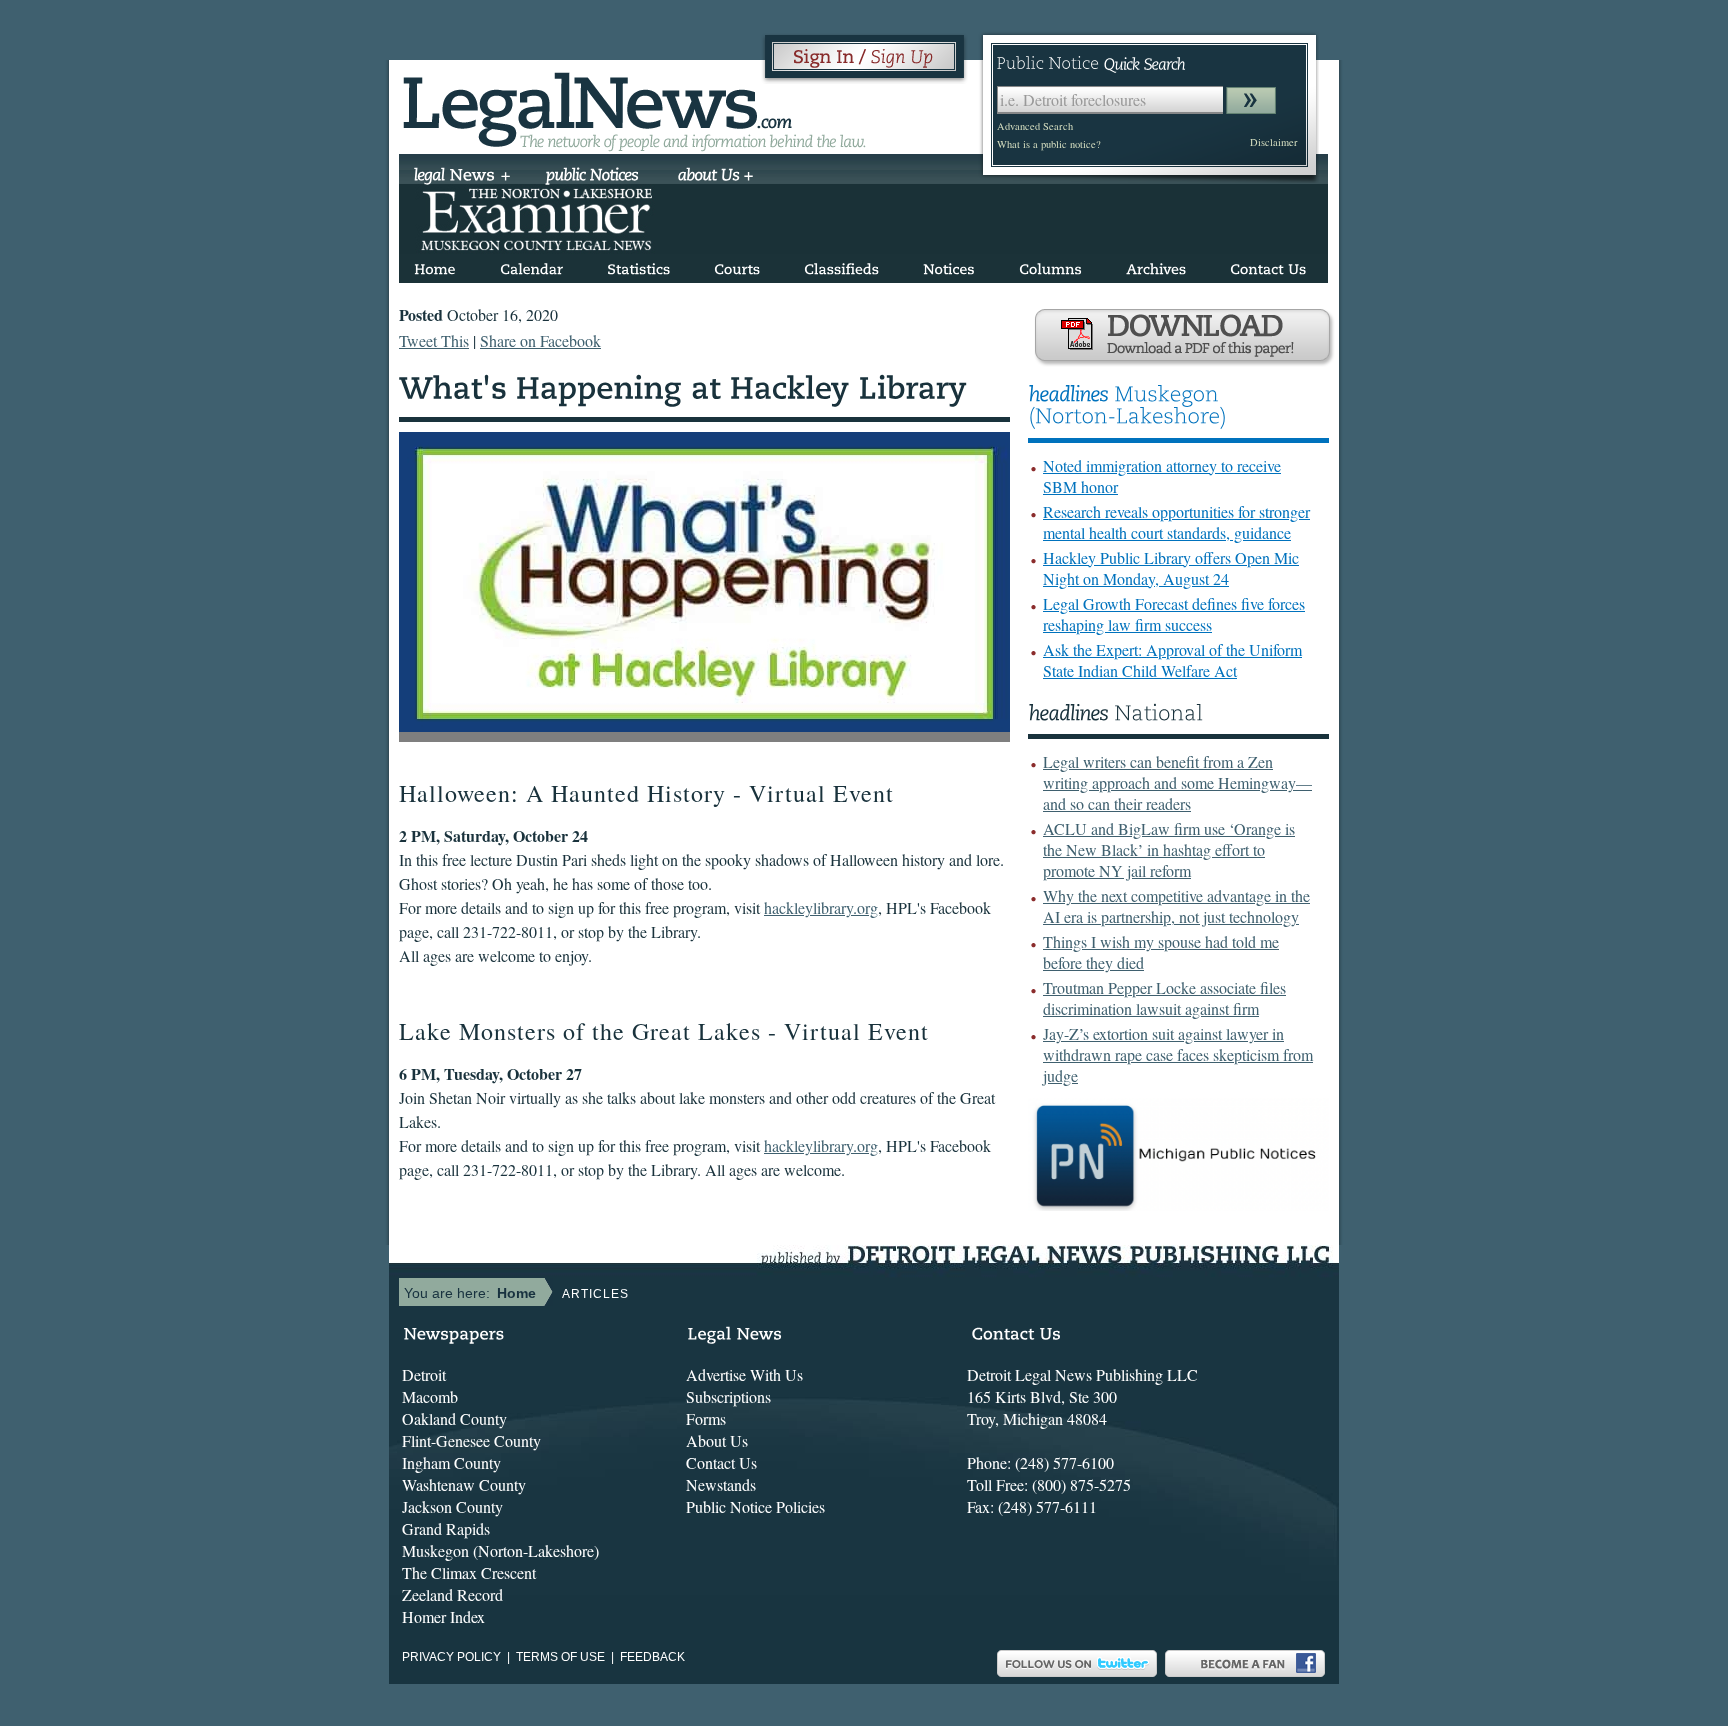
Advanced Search (1035, 126)
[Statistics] (638, 265)
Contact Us (721, 1462)
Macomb (430, 1396)
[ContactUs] (1268, 265)
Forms (706, 1418)
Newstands (721, 1484)
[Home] (435, 265)
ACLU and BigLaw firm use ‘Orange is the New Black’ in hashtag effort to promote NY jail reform (1169, 849)
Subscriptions (728, 1396)
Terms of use (560, 1657)
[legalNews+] (462, 177)
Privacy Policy (451, 1657)
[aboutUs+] (715, 177)
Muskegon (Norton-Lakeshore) (500, 1550)
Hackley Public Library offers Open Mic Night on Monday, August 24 (1171, 568)
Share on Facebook (540, 340)
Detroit (424, 1374)
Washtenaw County (464, 1484)
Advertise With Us (744, 1374)
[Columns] (1050, 265)
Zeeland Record (452, 1594)
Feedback (652, 1657)
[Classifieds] (841, 265)
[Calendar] (531, 265)
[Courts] (737, 265)
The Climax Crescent (469, 1572)
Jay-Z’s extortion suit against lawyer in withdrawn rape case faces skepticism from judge (1178, 1054)
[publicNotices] (592, 177)
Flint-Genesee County (471, 1440)
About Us (717, 1440)
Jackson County (452, 1506)
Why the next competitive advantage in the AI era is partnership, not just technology (1176, 906)
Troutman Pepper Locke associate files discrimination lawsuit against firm (1164, 998)
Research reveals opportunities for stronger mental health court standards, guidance (1176, 522)
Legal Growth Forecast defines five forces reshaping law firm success (1174, 614)
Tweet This (434, 340)
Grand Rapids (446, 1528)
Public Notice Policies (755, 1506)
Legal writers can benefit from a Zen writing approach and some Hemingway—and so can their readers (1177, 782)
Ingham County (451, 1462)
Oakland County (454, 1418)
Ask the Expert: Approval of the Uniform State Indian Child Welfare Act (1172, 660)
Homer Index (443, 1616)
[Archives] (1156, 265)
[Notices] (949, 265)
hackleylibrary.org (821, 907)
